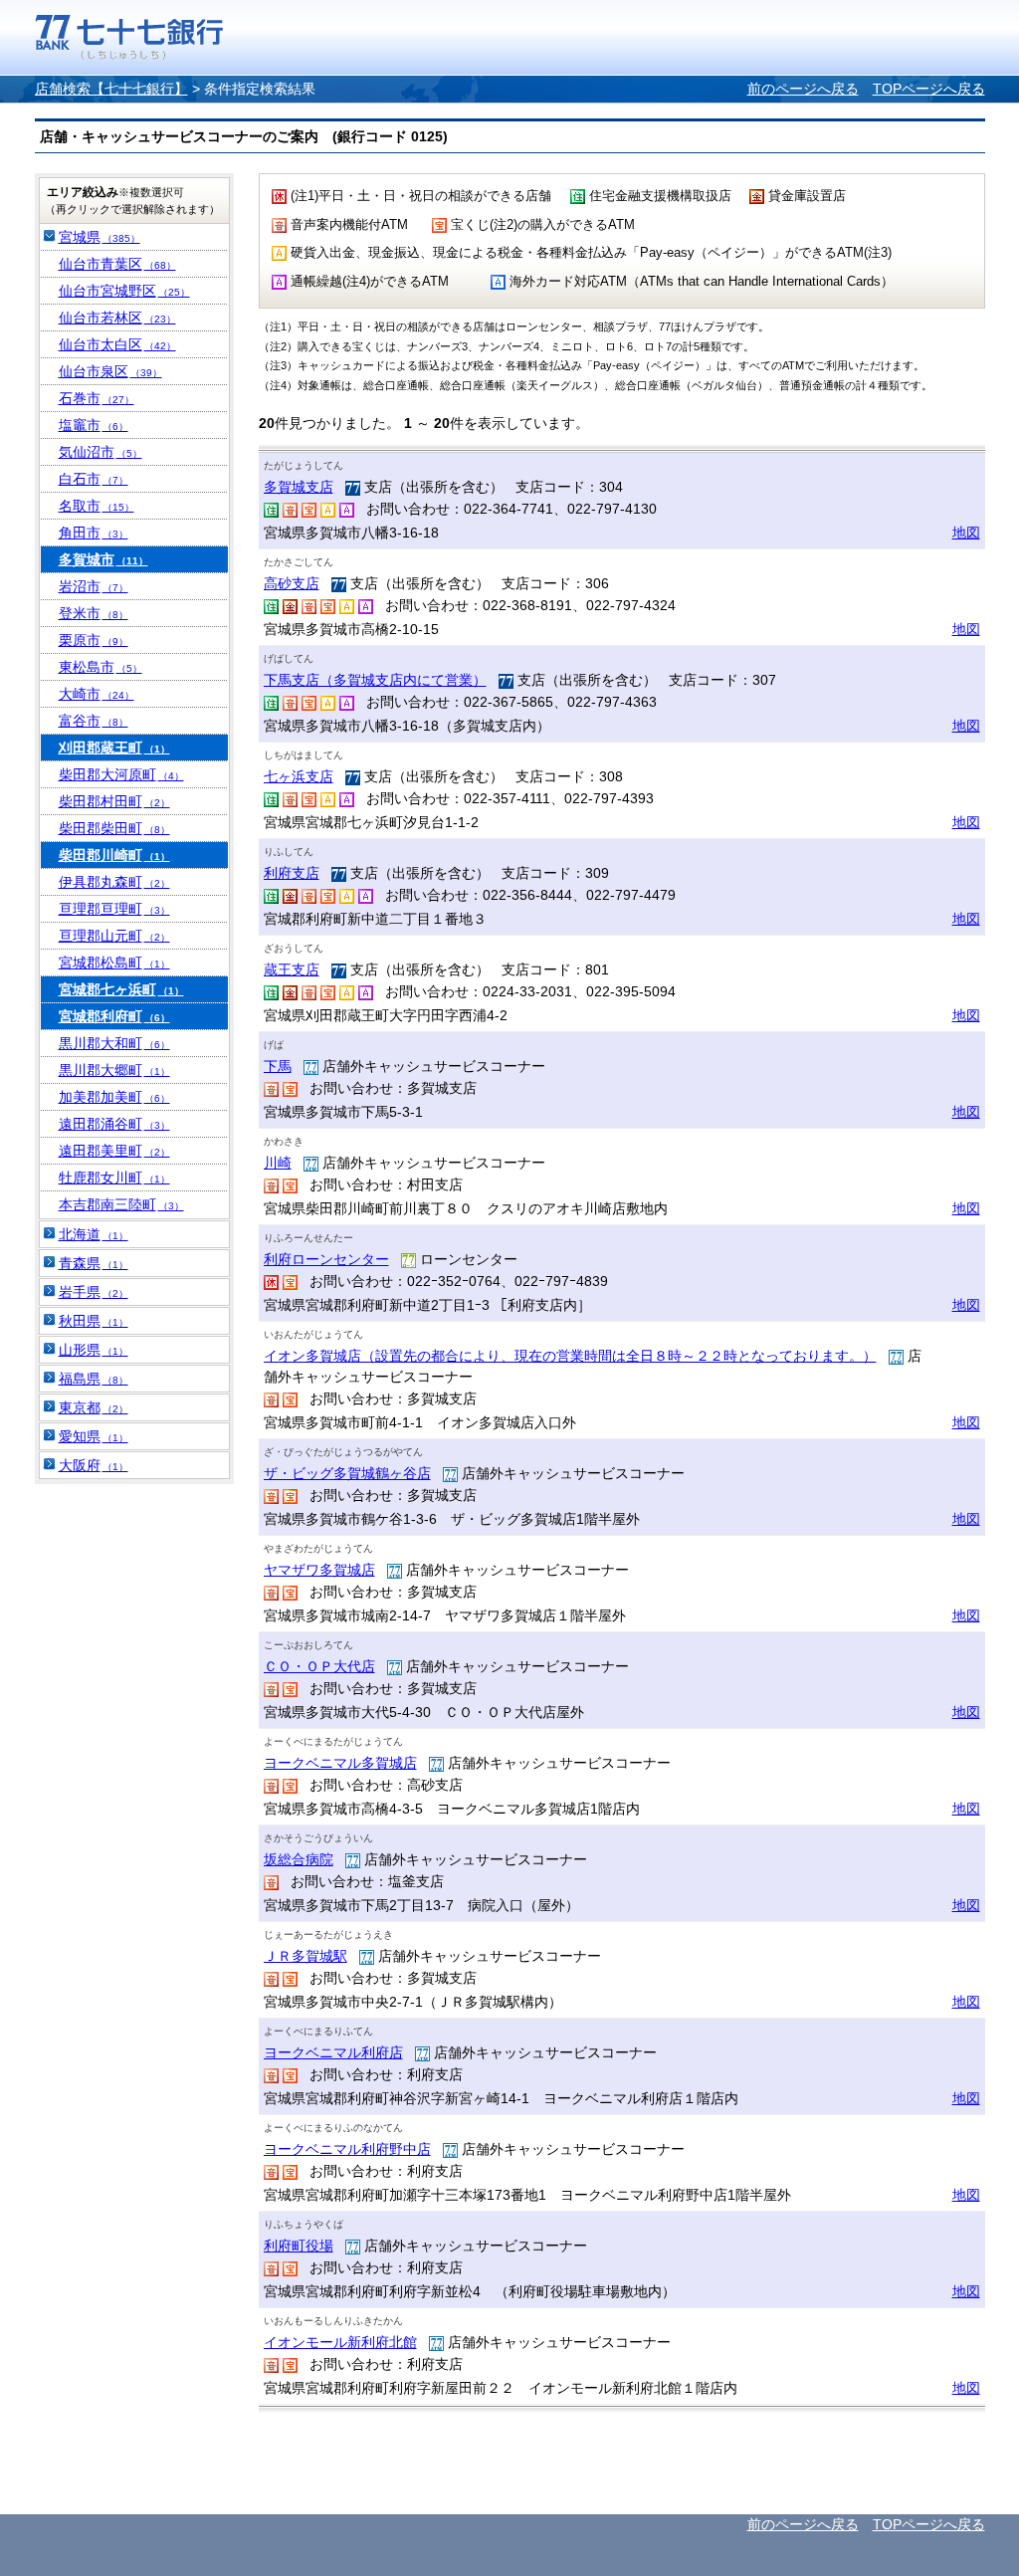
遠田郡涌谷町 (114, 1124)
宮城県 (100, 237)
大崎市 (97, 694)
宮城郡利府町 (114, 1016)
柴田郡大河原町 (121, 774)
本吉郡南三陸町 (121, 1204)
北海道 (94, 1234)
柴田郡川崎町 (114, 855)
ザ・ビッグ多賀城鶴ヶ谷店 (347, 1473)
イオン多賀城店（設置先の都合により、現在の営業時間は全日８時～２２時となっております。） (570, 1356)
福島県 (94, 1379)
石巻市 (97, 398)
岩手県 (94, 1292)
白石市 (94, 479)
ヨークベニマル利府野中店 (347, 2149)
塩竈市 (94, 425)
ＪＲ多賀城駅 (306, 1956)
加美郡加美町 (114, 1097)
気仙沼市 (101, 452)
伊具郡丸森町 (114, 882)
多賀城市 (103, 559)
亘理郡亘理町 (114, 909)
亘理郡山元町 (114, 936)
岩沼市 (94, 586)
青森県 (94, 1263)
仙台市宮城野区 (124, 291)
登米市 (94, 613)
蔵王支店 (292, 969)
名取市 (97, 506)
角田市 (94, 533)
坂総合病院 (299, 1859)
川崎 (278, 1163)
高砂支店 (292, 583)
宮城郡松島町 (114, 963)
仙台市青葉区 (117, 264)
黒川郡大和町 (114, 1043)
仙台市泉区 (110, 371)
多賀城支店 (299, 487)
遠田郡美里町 (114, 1151)
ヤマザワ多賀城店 (319, 1570)
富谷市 (94, 721)
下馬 (278, 1066)
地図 (966, 533)
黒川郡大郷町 (114, 1070)
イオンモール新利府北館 (340, 2342)
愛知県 (94, 1436)
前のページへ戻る (803, 89)
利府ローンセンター (326, 1259)
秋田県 (94, 1321)
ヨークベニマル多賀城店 (340, 1763)
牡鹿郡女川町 (114, 1178)
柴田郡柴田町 (114, 828)
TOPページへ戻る (929, 89)
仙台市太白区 (117, 344)
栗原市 (94, 640)
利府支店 (292, 873)
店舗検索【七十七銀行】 (111, 89)
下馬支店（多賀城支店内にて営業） (375, 680)
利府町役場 (299, 2246)
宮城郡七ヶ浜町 (121, 989)
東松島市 (101, 667)
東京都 (94, 1407)
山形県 (94, 1350)
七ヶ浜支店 (299, 776)
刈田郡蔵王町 (114, 748)
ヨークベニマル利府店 (333, 2052)
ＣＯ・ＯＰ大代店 (319, 1666)
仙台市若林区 (117, 318)
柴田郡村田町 (114, 801)
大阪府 (94, 1465)
